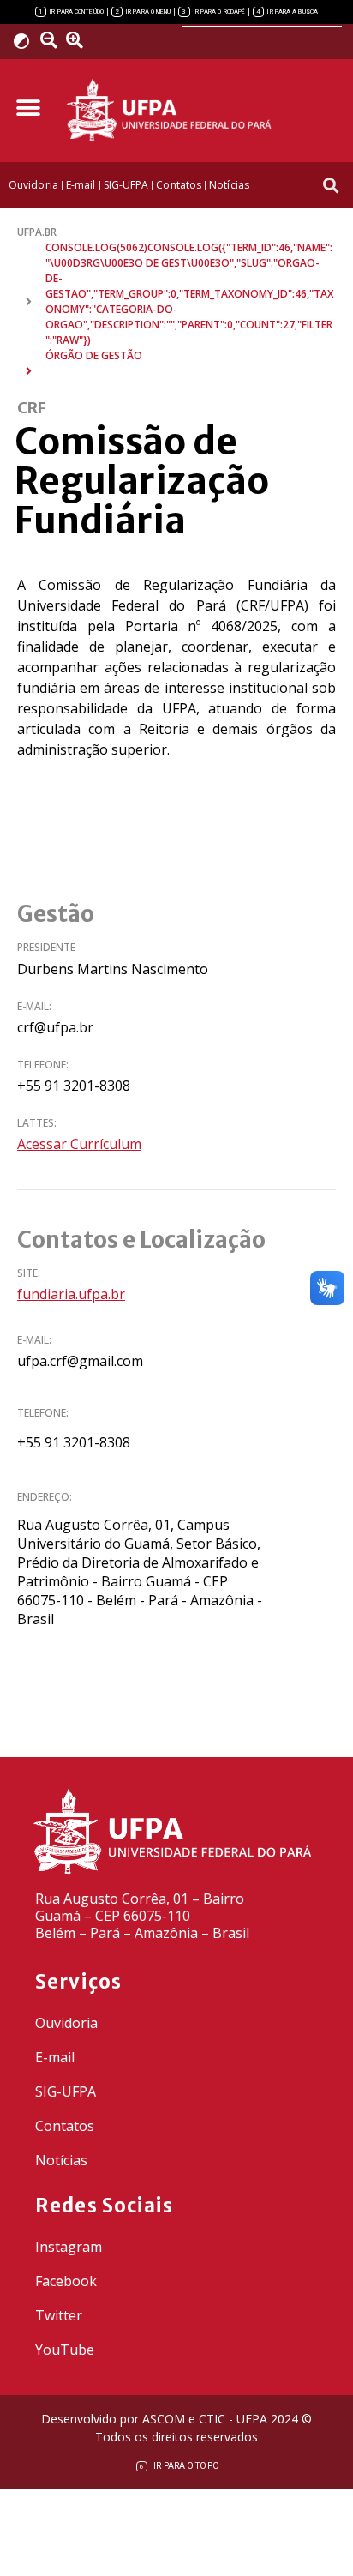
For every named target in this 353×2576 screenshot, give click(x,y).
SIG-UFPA (66, 2091)
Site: (29, 1273)
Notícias (61, 2160)
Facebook (66, 2281)
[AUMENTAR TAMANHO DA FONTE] (80, 40)
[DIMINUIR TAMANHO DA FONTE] (51, 40)
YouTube (65, 2350)
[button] (28, 108)
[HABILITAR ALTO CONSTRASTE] (27, 41)
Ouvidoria (66, 2023)
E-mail (55, 2057)
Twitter (59, 2315)
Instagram (69, 2247)
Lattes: (37, 1123)
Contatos (65, 2126)
